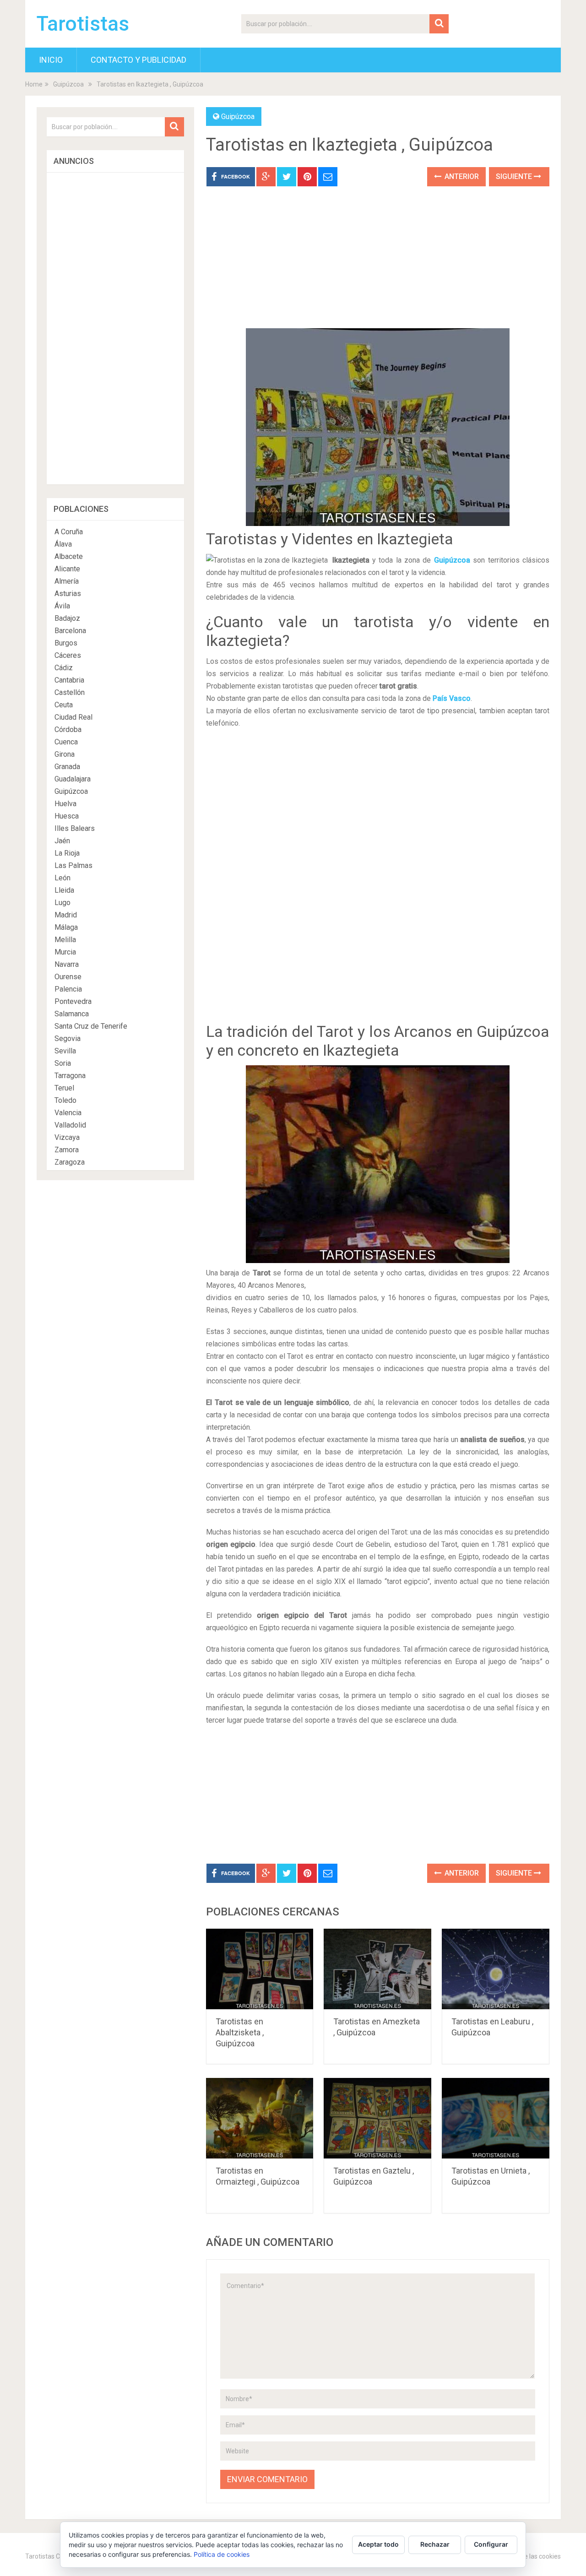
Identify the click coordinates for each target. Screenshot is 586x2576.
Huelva (65, 804)
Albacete (69, 556)
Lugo (62, 903)
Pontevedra (73, 1001)
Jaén (62, 841)
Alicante (67, 569)
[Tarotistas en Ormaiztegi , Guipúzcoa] (260, 2118)
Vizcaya (67, 1137)
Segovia (68, 1039)
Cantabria (69, 680)
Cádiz (64, 668)
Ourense (68, 977)
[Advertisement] (378, 264)
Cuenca (66, 742)
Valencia (68, 1113)
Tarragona (70, 1076)
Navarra (67, 964)
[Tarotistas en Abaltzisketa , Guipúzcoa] (260, 1969)
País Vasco (452, 698)
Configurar (491, 2544)
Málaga (66, 927)
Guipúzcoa (68, 84)
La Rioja (67, 853)
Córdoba (68, 729)
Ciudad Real (73, 717)
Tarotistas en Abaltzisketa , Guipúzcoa (240, 2032)
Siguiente (515, 176)
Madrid (66, 915)
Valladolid (70, 1125)
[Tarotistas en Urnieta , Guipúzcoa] (496, 2118)
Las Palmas (73, 865)
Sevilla (65, 1051)
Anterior (461, 176)
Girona (65, 754)
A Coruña (69, 532)
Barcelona (70, 631)
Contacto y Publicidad (138, 60)
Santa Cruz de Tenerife (91, 1026)
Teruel (64, 1088)
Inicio (51, 60)
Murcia (65, 952)
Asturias (68, 594)
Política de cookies (222, 2554)
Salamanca (72, 1014)
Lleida (64, 890)
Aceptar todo (378, 2544)
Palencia (68, 989)
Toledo (65, 1100)
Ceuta (64, 705)
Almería (67, 581)
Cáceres (68, 655)
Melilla (65, 940)
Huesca (67, 816)
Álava (63, 544)
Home (34, 84)
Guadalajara (73, 779)
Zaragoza (70, 1162)
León (62, 878)
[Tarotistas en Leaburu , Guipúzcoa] (496, 1969)
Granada (67, 767)
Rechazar (435, 2544)
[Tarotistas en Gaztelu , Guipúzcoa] (377, 2118)
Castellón (70, 692)
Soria (63, 1063)
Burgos (66, 643)
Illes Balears (75, 828)
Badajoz (67, 618)
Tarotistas (83, 24)
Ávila (62, 606)
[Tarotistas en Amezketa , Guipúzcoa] (377, 1969)
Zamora (67, 1150)
